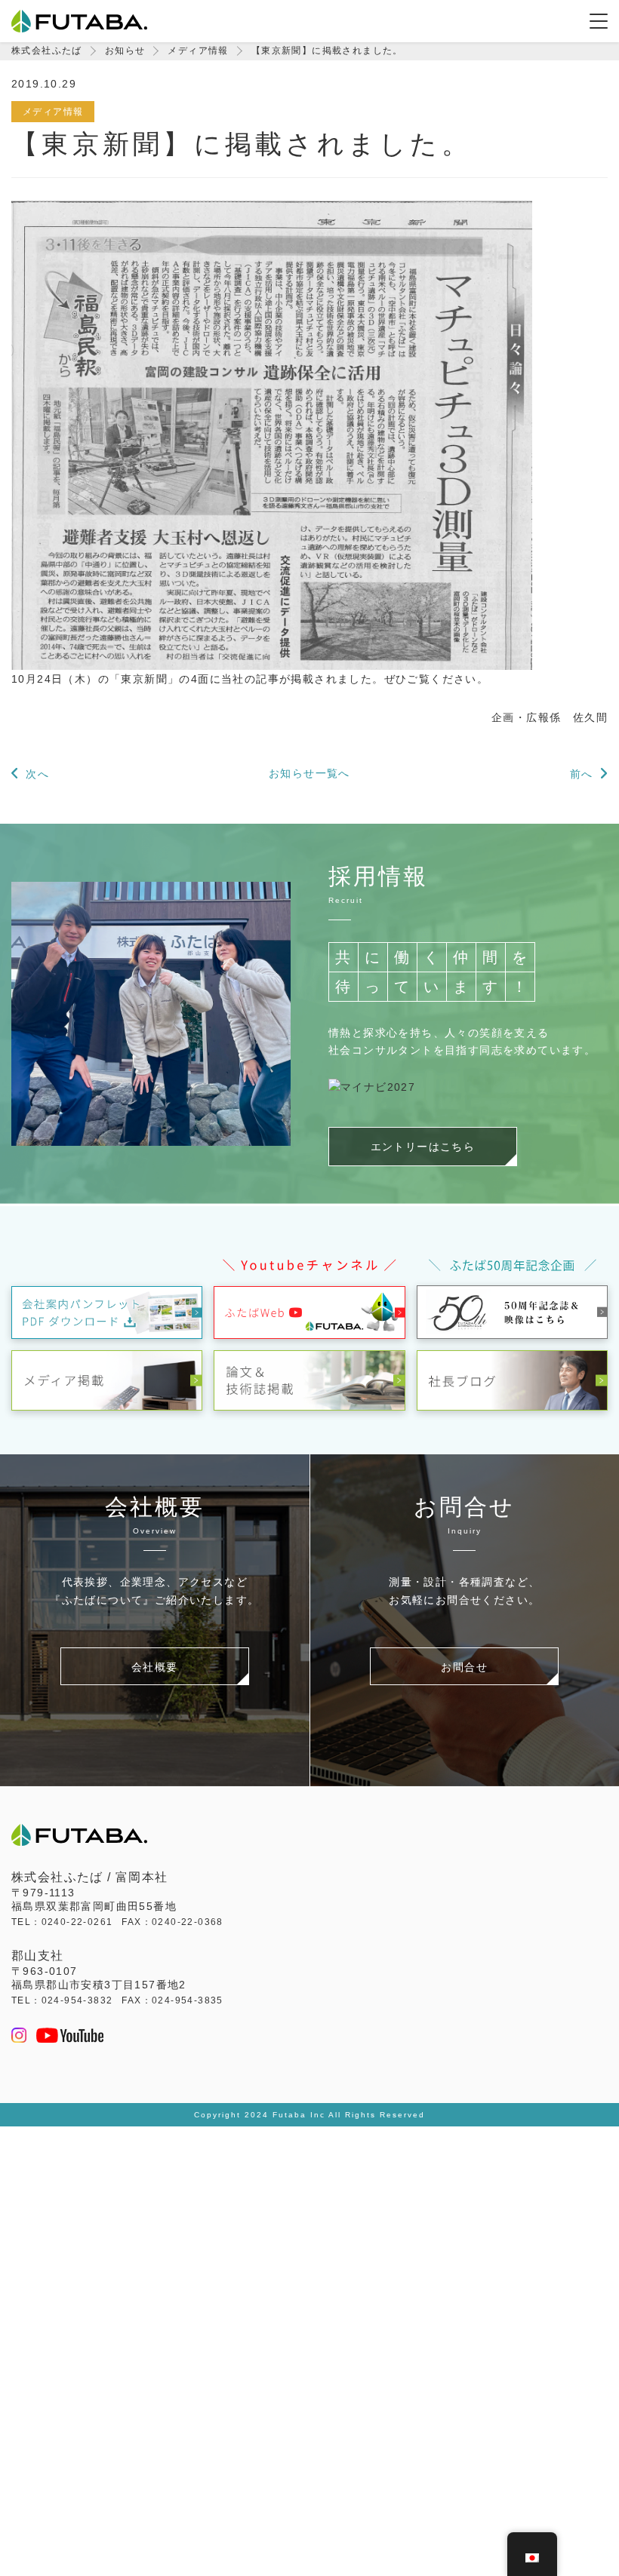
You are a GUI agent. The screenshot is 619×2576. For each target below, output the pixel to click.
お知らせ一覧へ (309, 773)
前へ (582, 774)
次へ (37, 774)
